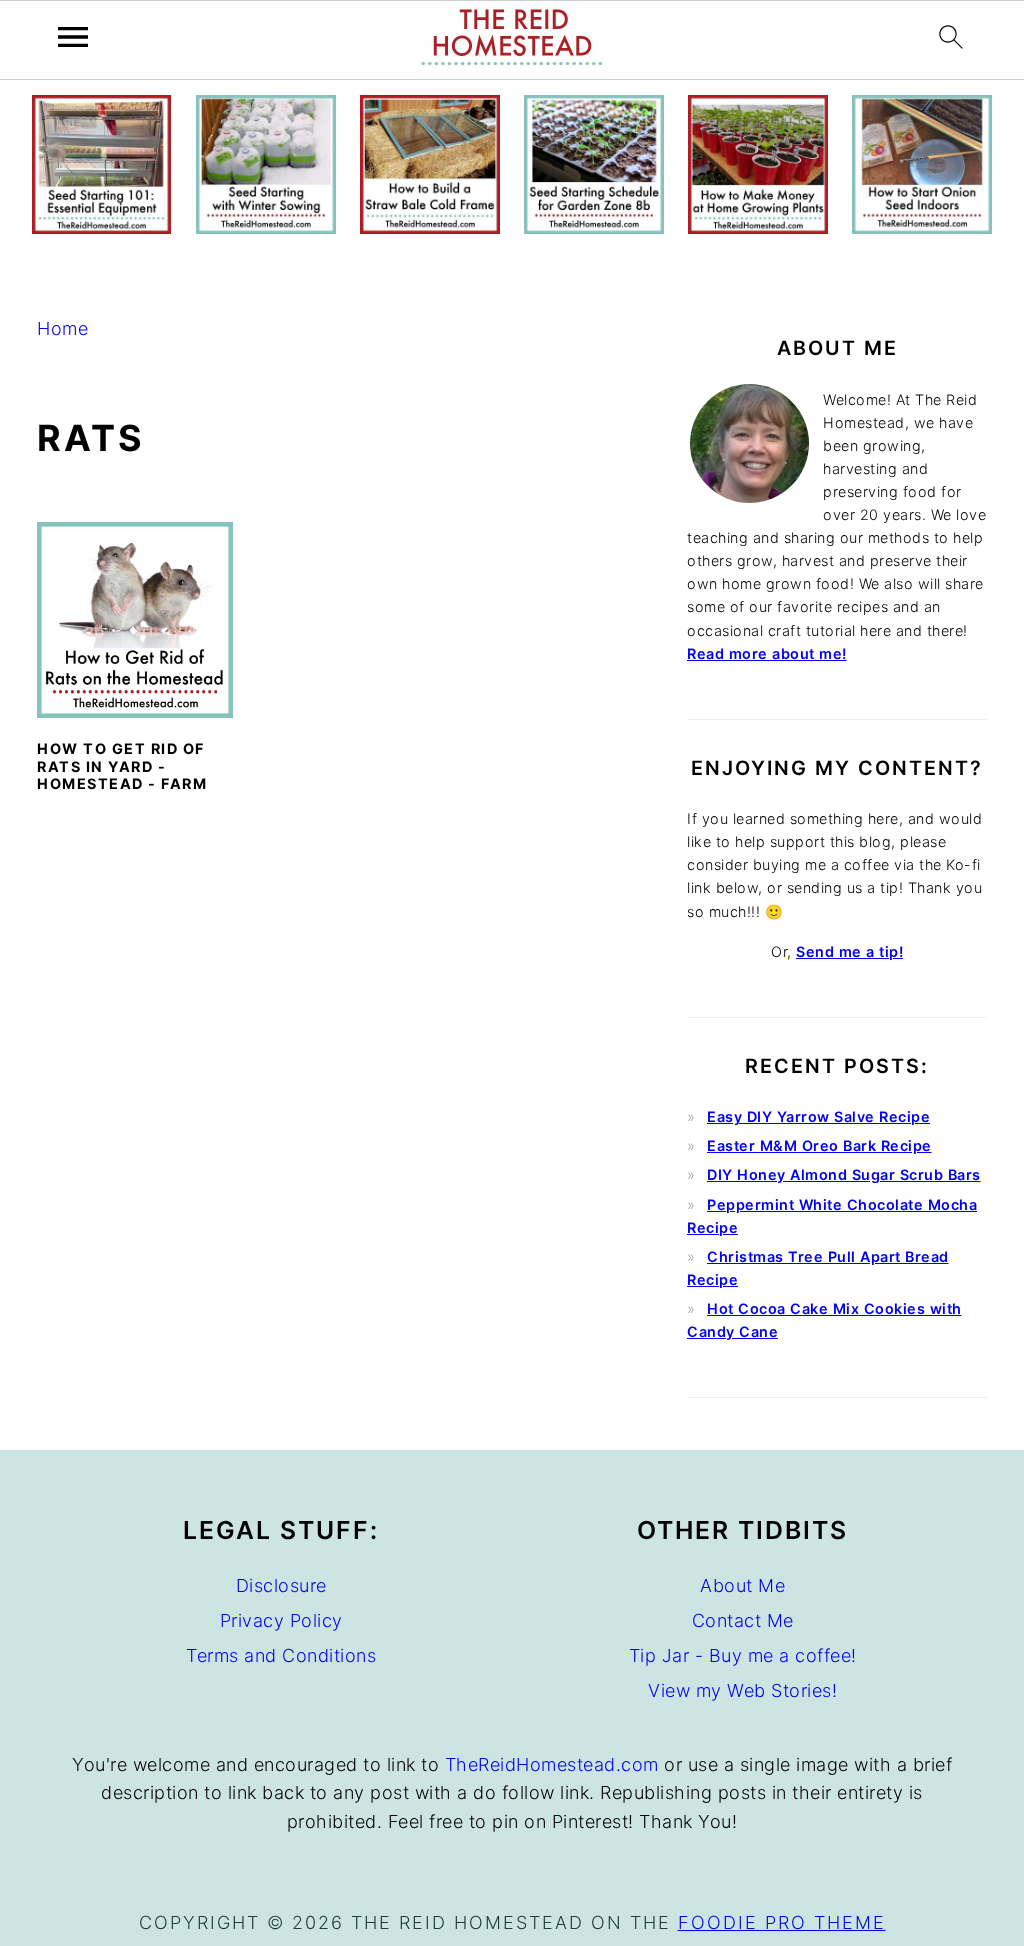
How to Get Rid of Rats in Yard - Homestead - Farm (122, 766)
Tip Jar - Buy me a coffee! (743, 1655)
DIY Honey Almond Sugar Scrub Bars (844, 1174)
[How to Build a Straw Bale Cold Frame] (429, 227)
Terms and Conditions (281, 1655)
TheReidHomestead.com (552, 1764)
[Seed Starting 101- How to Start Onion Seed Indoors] (921, 227)
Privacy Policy (281, 1620)
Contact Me (743, 1620)
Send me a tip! (849, 951)
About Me (742, 1585)
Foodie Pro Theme (782, 1922)
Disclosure (281, 1585)
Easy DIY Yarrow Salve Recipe (818, 1116)
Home (62, 328)
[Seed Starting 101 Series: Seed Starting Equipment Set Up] (101, 227)
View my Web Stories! (742, 1690)
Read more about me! (767, 653)
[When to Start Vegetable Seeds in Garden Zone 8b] (593, 227)
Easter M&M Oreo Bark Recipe (819, 1145)
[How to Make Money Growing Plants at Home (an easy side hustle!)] (757, 227)
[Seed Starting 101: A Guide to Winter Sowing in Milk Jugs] (265, 227)
